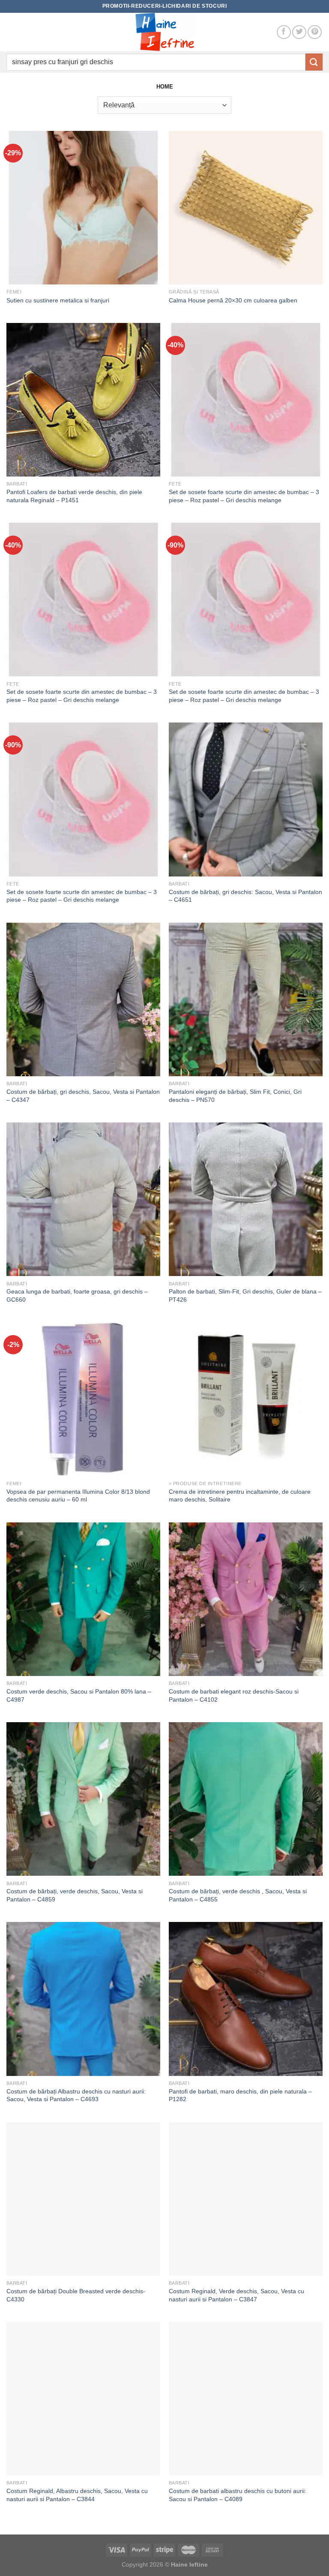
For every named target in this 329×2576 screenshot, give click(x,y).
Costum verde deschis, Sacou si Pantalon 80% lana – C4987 (79, 1695)
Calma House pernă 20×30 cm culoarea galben (233, 300)
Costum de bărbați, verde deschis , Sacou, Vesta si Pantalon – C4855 (238, 1895)
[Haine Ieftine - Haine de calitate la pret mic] (164, 32)
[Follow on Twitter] (299, 32)
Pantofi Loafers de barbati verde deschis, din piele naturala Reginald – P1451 (74, 496)
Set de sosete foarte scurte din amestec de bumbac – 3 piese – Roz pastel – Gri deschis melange (244, 496)
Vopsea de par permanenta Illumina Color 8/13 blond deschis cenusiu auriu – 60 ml (78, 1496)
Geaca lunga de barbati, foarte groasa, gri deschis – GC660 (77, 1295)
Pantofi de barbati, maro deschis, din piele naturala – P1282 (240, 2095)
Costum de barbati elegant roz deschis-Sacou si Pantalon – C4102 (234, 1695)
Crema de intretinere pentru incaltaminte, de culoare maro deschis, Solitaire (240, 1496)
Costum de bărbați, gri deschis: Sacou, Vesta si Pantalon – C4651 (245, 896)
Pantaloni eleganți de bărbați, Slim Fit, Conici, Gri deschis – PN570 (235, 1096)
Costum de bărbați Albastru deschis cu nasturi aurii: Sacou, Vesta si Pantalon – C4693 (76, 2095)
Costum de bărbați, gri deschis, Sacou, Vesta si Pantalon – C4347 (83, 1096)
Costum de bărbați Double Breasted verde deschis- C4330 (76, 2295)
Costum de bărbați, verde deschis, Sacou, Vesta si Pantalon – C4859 (75, 1895)
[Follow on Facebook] (284, 32)
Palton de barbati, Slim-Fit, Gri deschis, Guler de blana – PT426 (245, 1295)
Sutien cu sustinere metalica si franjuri (58, 300)
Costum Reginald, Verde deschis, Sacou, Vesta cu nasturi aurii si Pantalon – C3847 (236, 2295)
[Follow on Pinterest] (315, 32)
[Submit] (314, 62)
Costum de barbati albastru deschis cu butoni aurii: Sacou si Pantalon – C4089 (238, 2495)
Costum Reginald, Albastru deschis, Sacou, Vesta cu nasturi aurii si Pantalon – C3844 (77, 2495)
